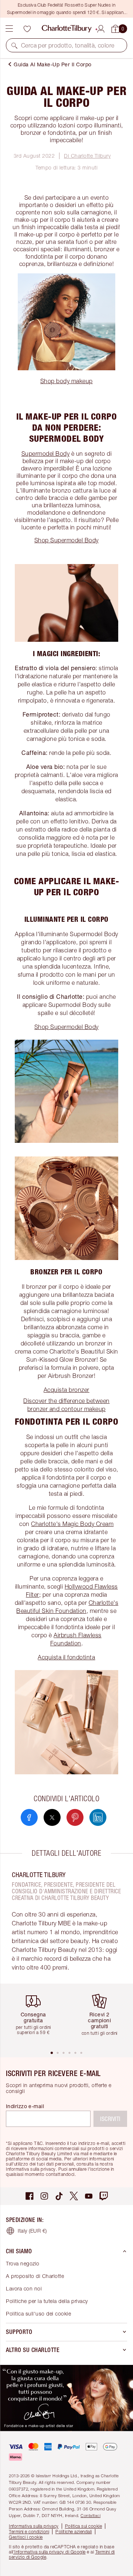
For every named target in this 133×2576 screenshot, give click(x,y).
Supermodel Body (46, 454)
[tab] (52, 2053)
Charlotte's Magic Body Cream (72, 1524)
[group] (36, 2017)
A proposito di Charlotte (35, 2276)
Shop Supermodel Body (66, 540)
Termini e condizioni (29, 2532)
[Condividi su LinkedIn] (98, 1817)
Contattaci (91, 2515)
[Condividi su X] (52, 1817)
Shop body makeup (66, 381)
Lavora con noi (24, 2288)
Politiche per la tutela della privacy (47, 2301)
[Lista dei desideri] (27, 29)
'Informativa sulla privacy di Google (50, 2552)
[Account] (101, 28)
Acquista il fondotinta (66, 1657)
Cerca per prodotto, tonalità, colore (68, 45)
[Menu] (9, 29)
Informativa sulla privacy (34, 2526)
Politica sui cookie (84, 2526)
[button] (14, 45)
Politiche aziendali (74, 2532)
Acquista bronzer (66, 1390)
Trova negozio (23, 2263)
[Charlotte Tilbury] (67, 29)
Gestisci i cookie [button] (26, 2537)
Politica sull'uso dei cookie (38, 2313)
